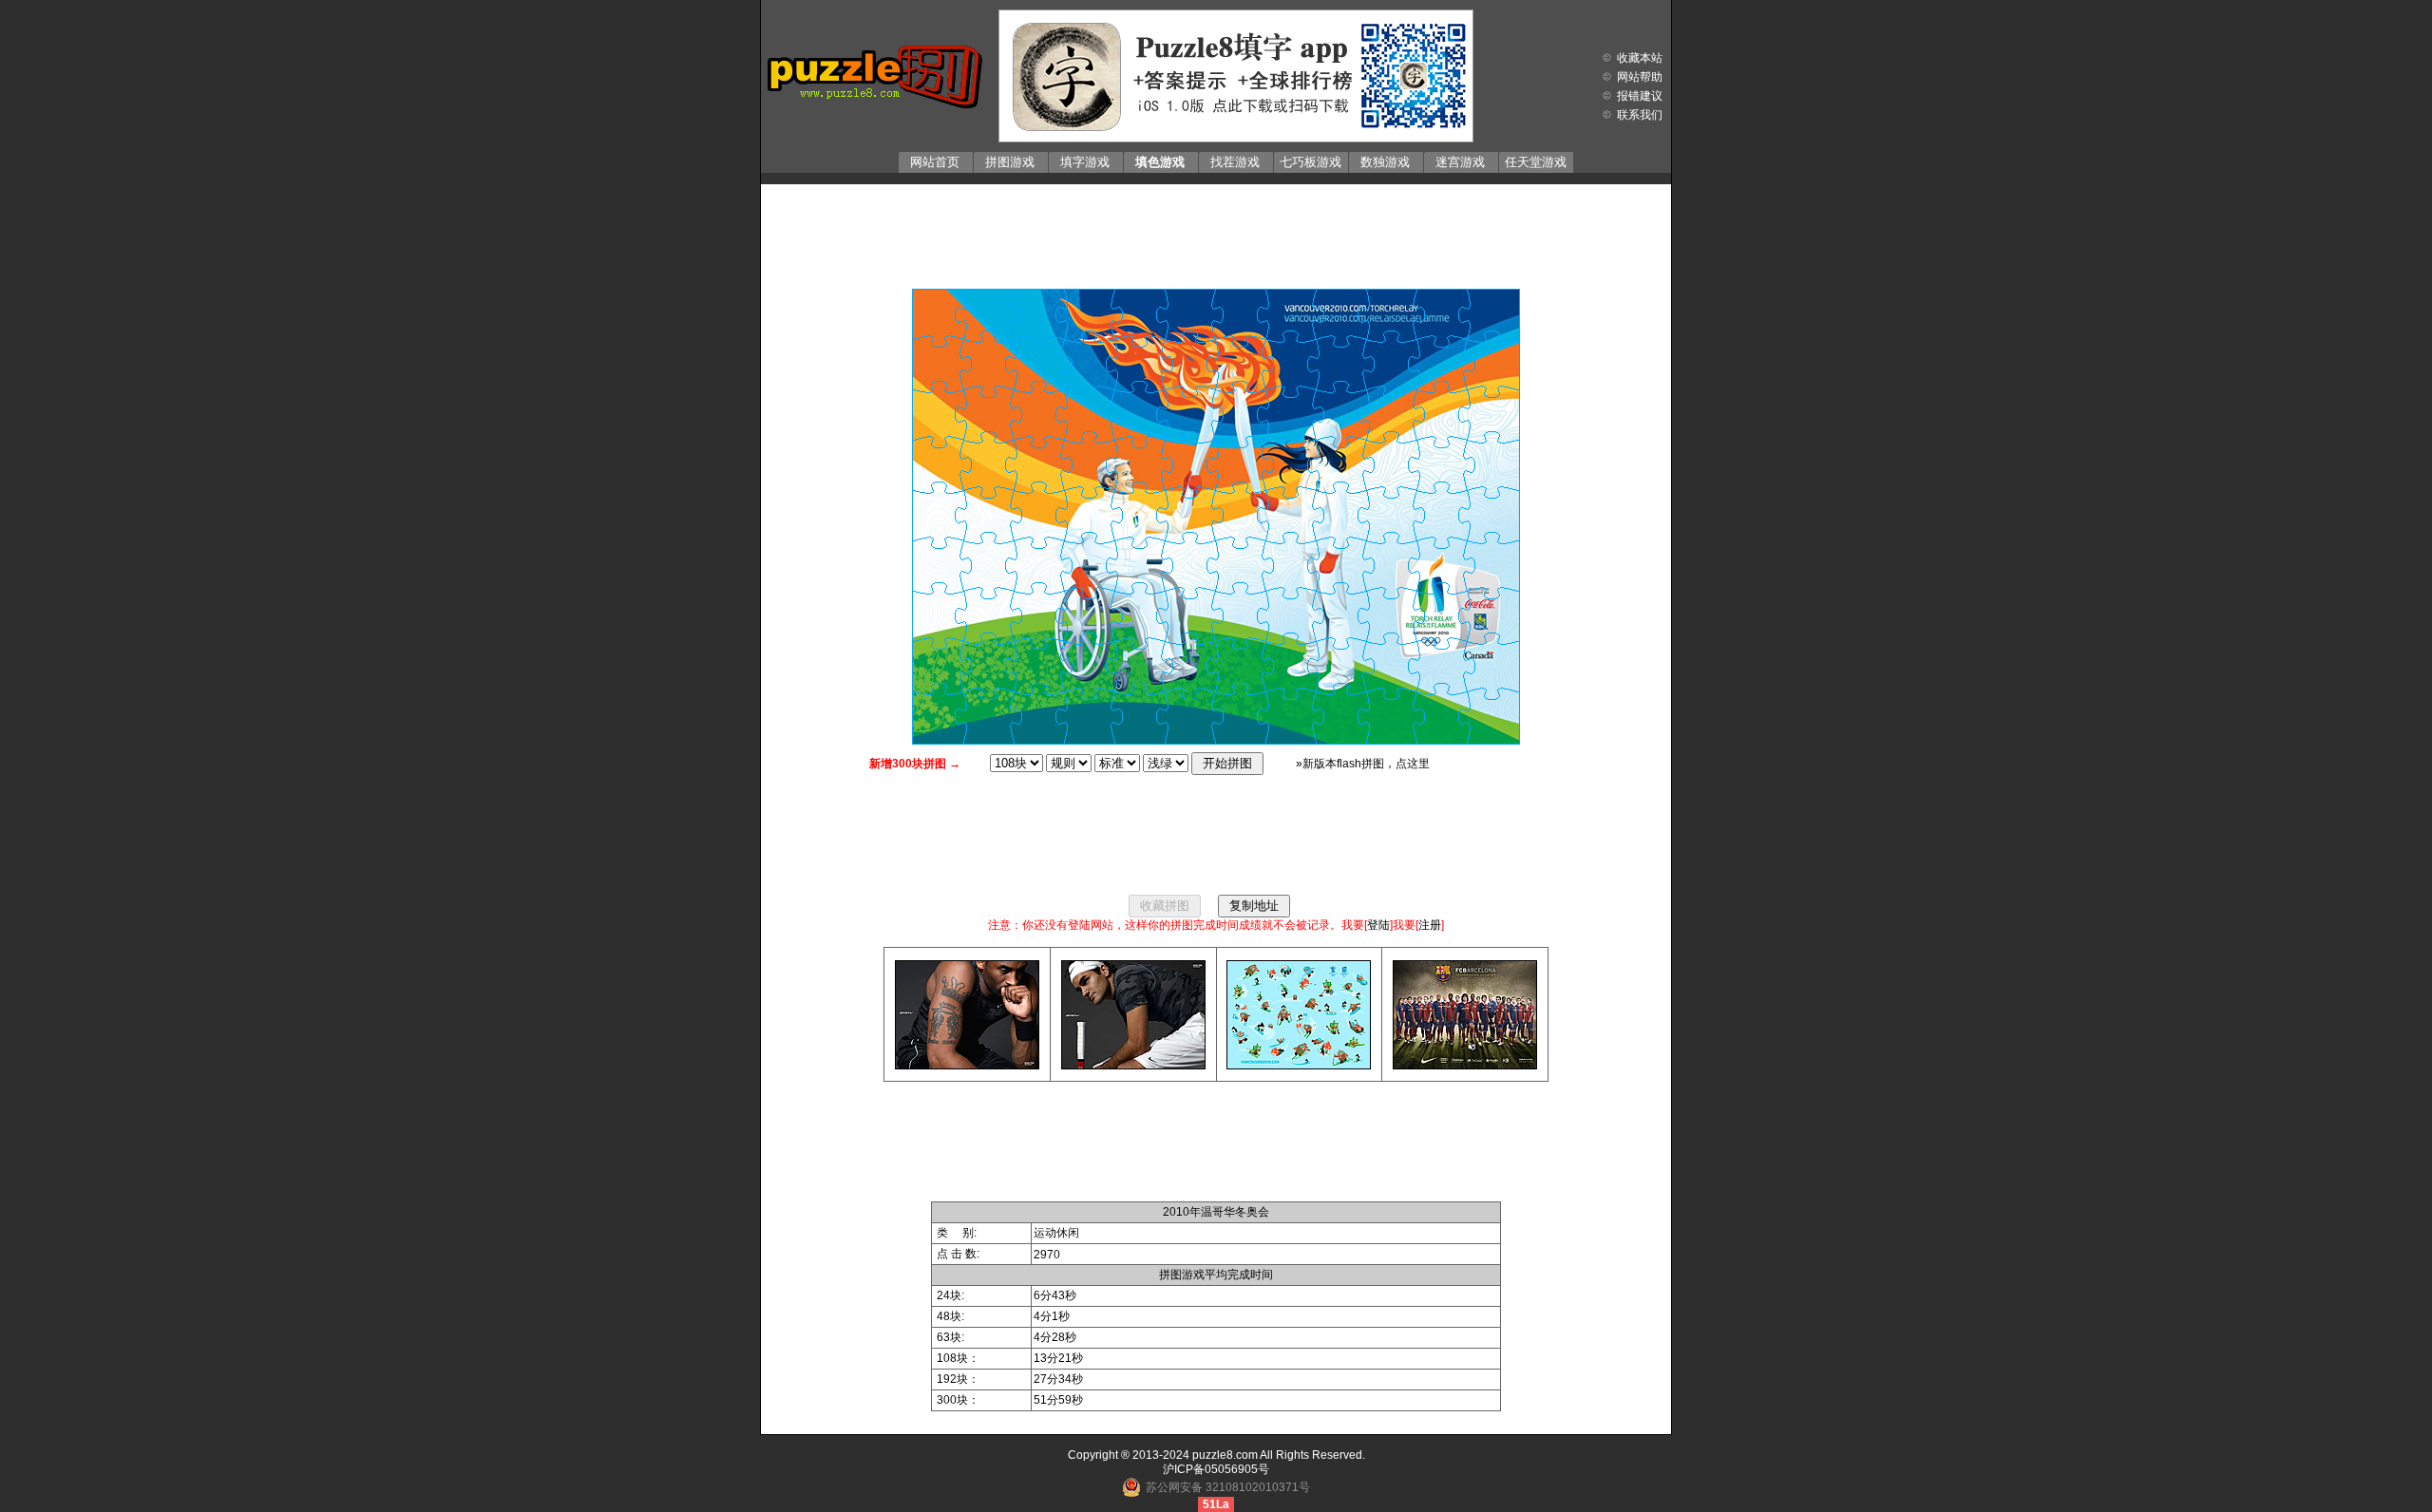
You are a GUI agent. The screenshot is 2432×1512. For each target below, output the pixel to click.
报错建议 (1640, 96)
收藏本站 (1640, 58)
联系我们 (1640, 115)
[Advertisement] (1216, 232)
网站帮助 (1640, 77)
